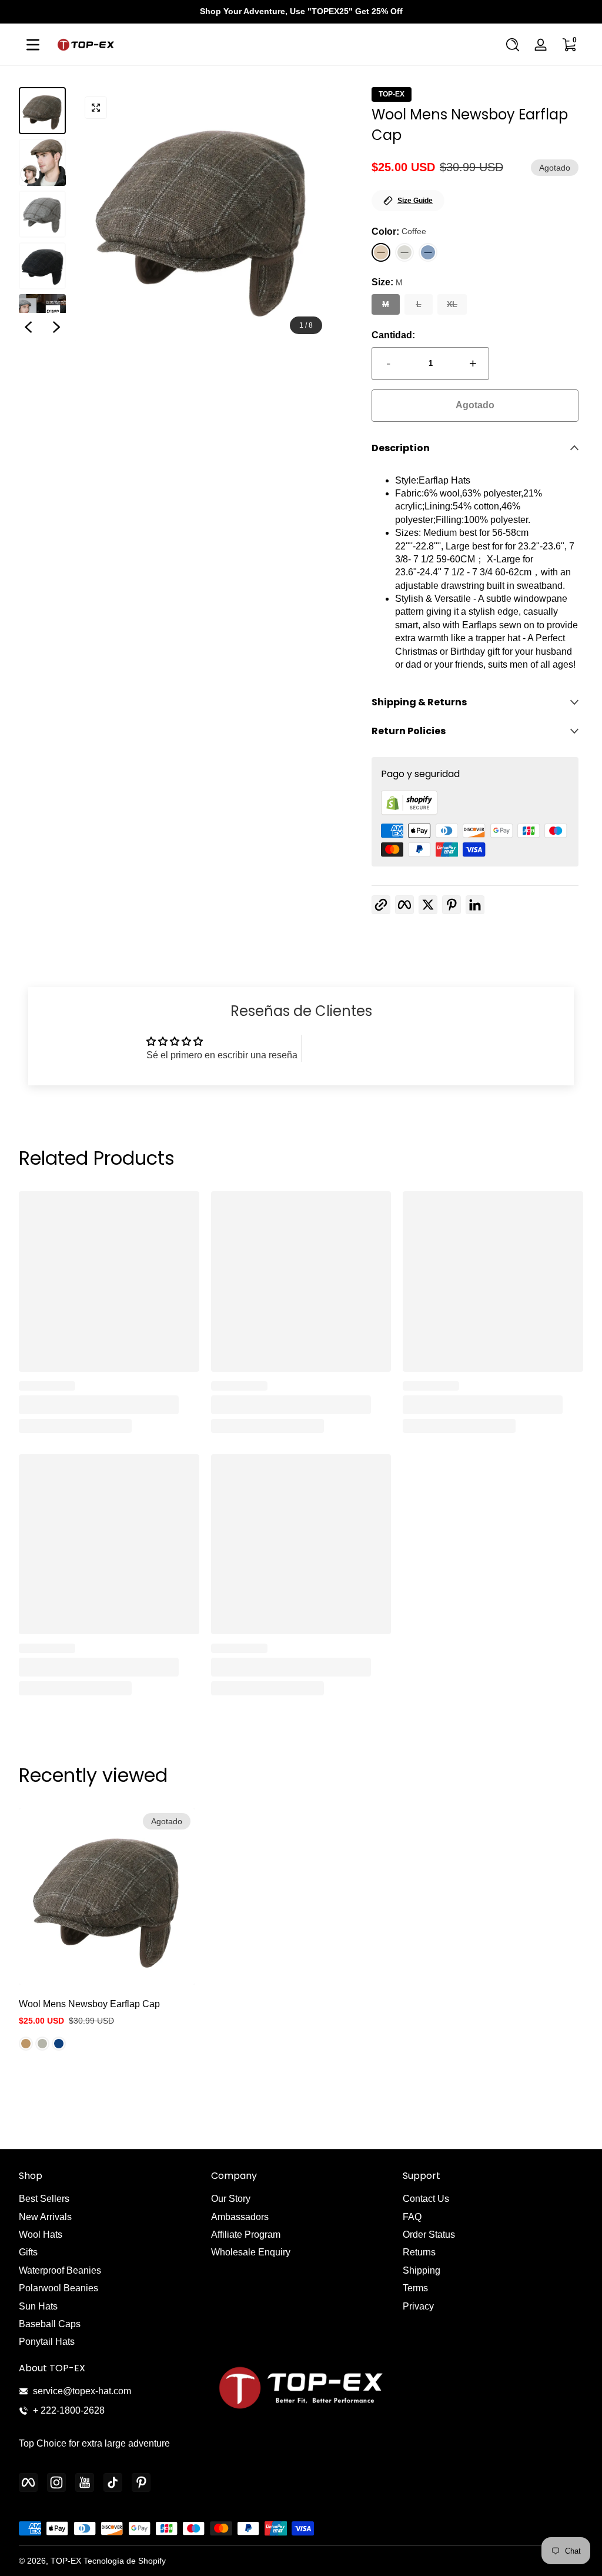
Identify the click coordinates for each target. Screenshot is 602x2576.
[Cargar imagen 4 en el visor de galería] (42, 266)
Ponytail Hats (47, 2342)
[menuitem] (109, 2199)
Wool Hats (41, 2235)
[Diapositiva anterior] (28, 327)
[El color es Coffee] (26, 2044)
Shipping (422, 2270)
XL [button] (452, 304)
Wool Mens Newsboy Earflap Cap (89, 2004)
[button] (513, 45)
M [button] (386, 304)
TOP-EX (392, 94)
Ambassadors (240, 2217)
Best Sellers (44, 2199)
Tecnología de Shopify (125, 2561)
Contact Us (426, 2199)
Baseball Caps (50, 2324)
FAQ (412, 2217)
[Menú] (33, 45)
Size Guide (415, 201)
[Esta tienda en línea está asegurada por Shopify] (409, 812)
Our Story (231, 2199)
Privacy (418, 2306)
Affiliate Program (246, 2235)
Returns (419, 2252)
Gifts (28, 2252)
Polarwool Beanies (58, 2288)
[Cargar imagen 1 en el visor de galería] (42, 111)
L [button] (419, 304)
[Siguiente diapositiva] (56, 327)
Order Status (429, 2235)
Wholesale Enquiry (251, 2252)
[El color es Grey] (42, 2044)
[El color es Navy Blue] (59, 2044)
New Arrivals (45, 2217)
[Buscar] (513, 45)
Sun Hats (38, 2306)
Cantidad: (393, 335)
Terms (415, 2288)
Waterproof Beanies (60, 2270)
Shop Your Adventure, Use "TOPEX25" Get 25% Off (301, 11)
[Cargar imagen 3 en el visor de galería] (42, 214)
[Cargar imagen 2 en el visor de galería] (42, 162)
